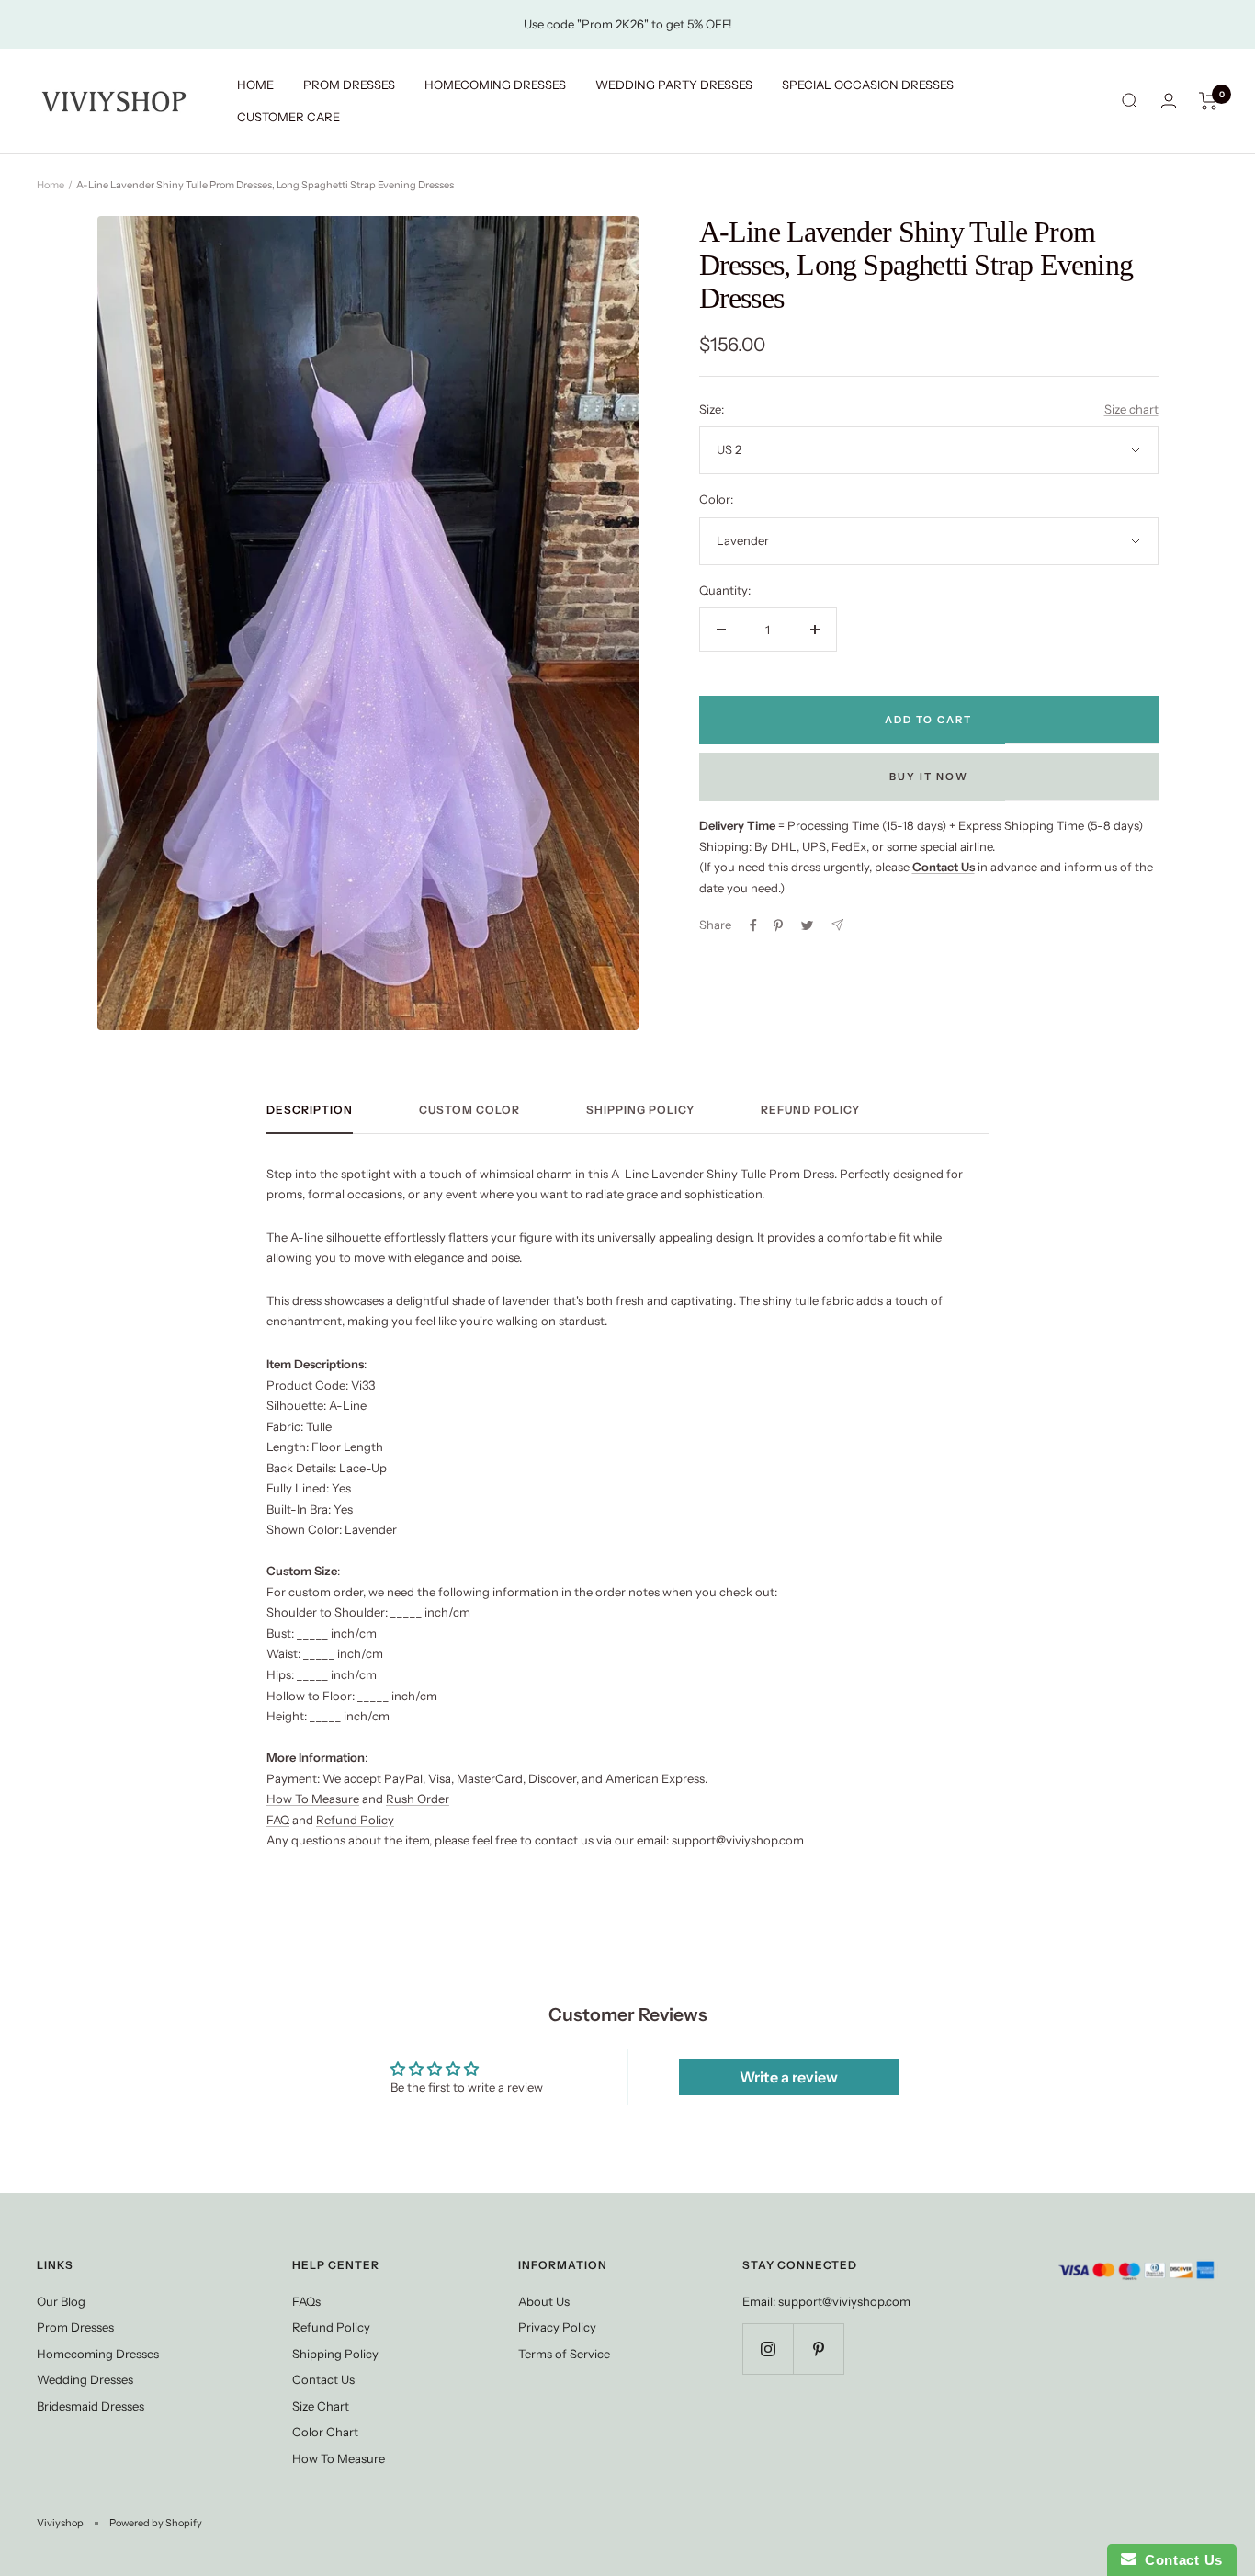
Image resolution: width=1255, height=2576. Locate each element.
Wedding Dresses (85, 2379)
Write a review (789, 2077)
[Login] (1169, 101)
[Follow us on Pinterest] (818, 2349)
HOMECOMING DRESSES (495, 85)
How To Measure (313, 1799)
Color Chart (325, 2432)
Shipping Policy (640, 1110)
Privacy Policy (557, 2327)
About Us (544, 2301)
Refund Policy (810, 1110)
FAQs (306, 2301)
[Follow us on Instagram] (768, 2349)
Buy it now (929, 777)
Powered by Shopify (156, 2523)
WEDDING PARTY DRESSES (674, 85)
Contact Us (323, 2379)
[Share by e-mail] (837, 925)
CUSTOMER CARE (288, 117)
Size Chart (321, 2406)
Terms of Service (564, 2354)
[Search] (1130, 101)
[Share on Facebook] (753, 925)
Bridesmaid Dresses (90, 2406)
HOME (255, 85)
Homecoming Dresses (98, 2354)
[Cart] (1209, 101)
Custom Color (469, 1110)
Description (310, 1110)
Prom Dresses (75, 2327)
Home (51, 185)
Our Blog (61, 2301)
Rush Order (418, 1799)
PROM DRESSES (349, 85)
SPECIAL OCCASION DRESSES (868, 85)
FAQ (278, 1820)
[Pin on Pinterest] (778, 925)
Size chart (1131, 409)
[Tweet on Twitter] (807, 925)
